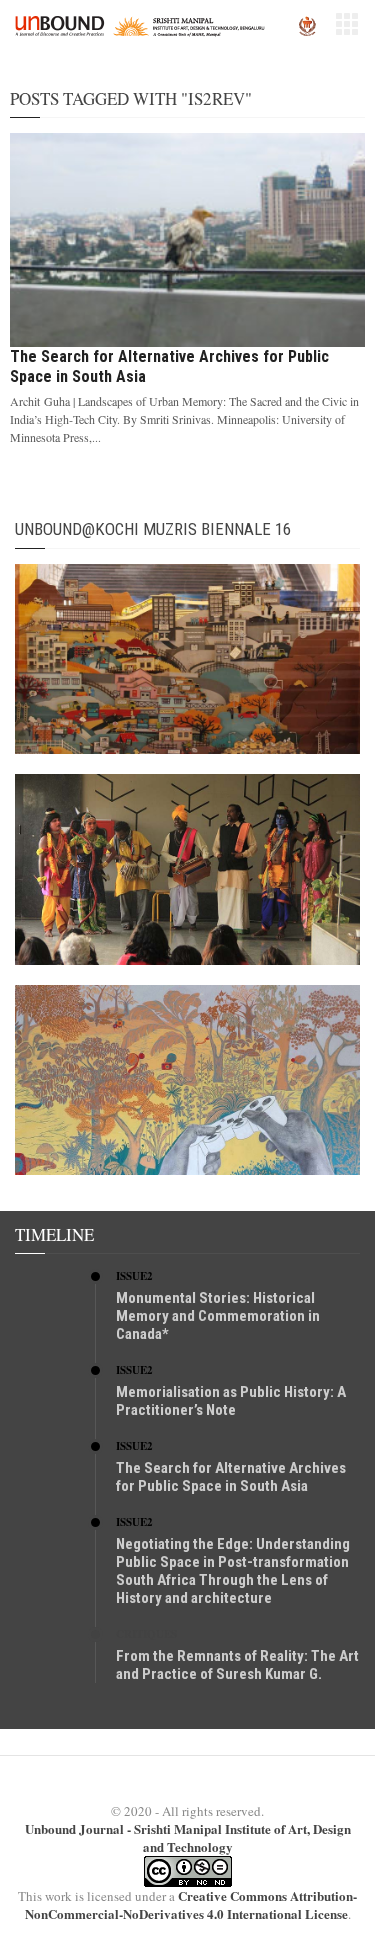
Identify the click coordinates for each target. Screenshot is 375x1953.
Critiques (146, 1634)
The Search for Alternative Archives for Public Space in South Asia (231, 1477)
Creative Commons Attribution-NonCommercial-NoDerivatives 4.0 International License (191, 1904)
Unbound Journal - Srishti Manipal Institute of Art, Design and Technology (188, 1837)
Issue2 (134, 1276)
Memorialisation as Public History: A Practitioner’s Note (231, 1401)
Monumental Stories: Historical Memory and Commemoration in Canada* (218, 1316)
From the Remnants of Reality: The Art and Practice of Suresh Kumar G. (237, 1665)
